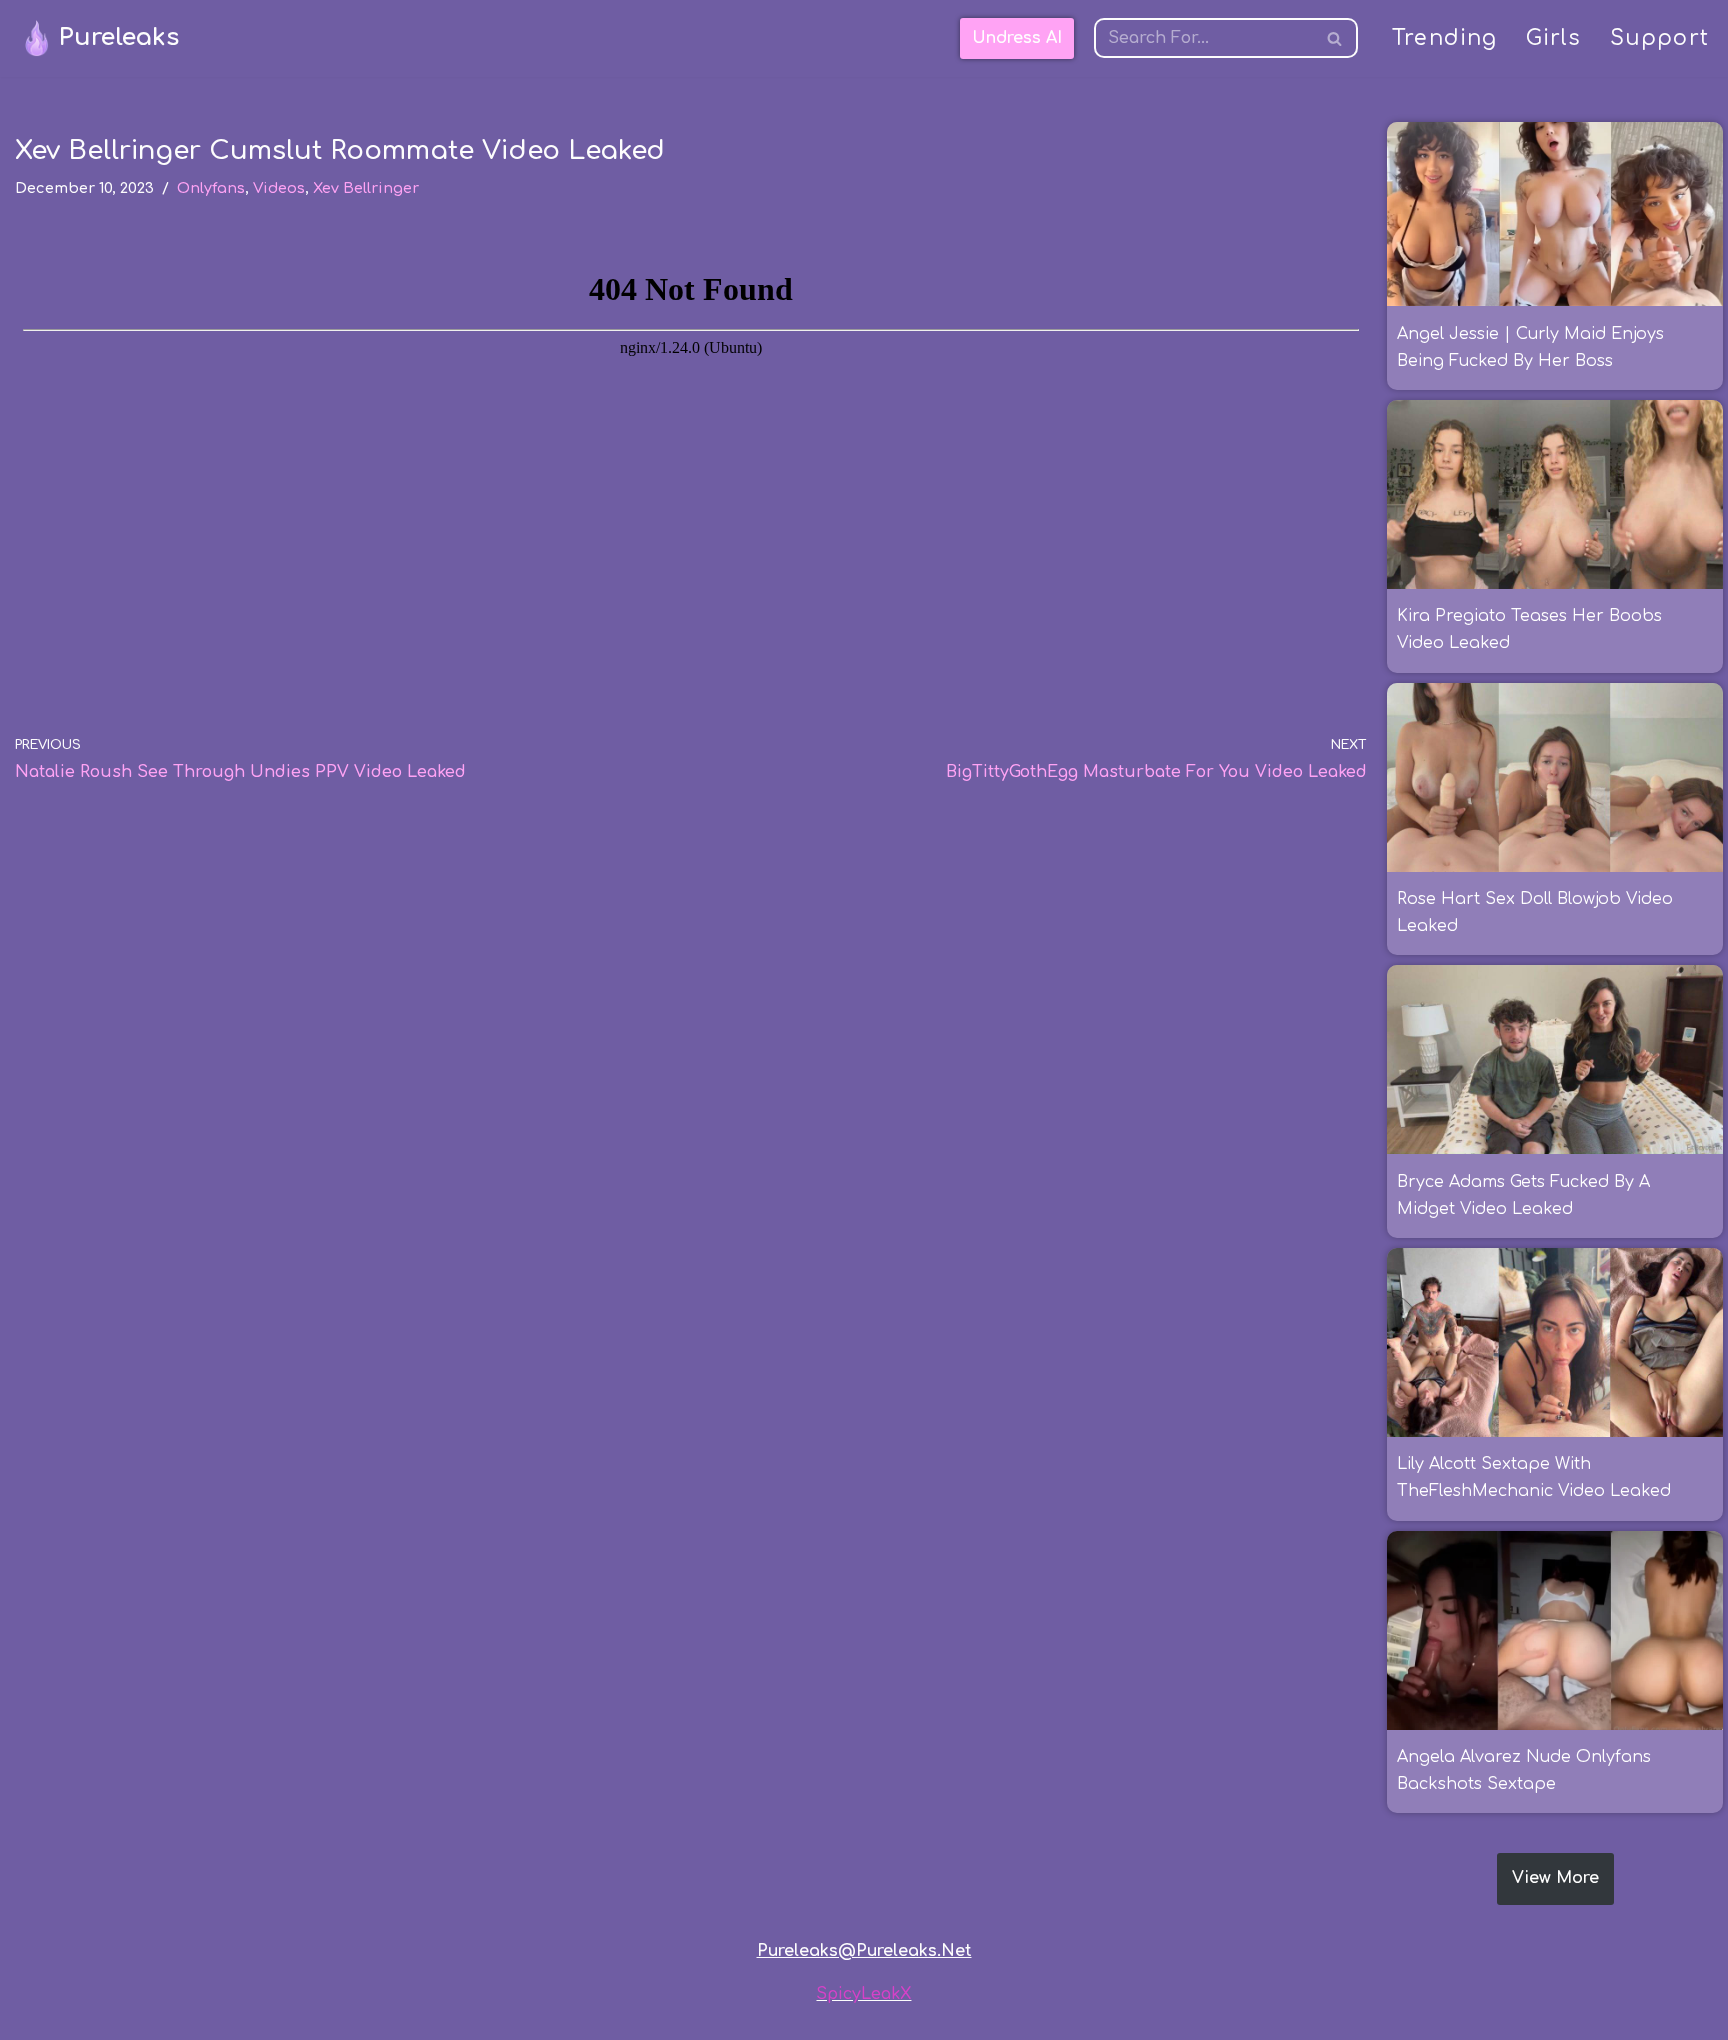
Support (1659, 38)
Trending (1445, 38)
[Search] (1335, 38)
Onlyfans (211, 188)
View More (1555, 1878)
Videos (279, 188)
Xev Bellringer (366, 188)
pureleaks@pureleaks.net (864, 1951)
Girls (1554, 38)
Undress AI (1017, 38)
